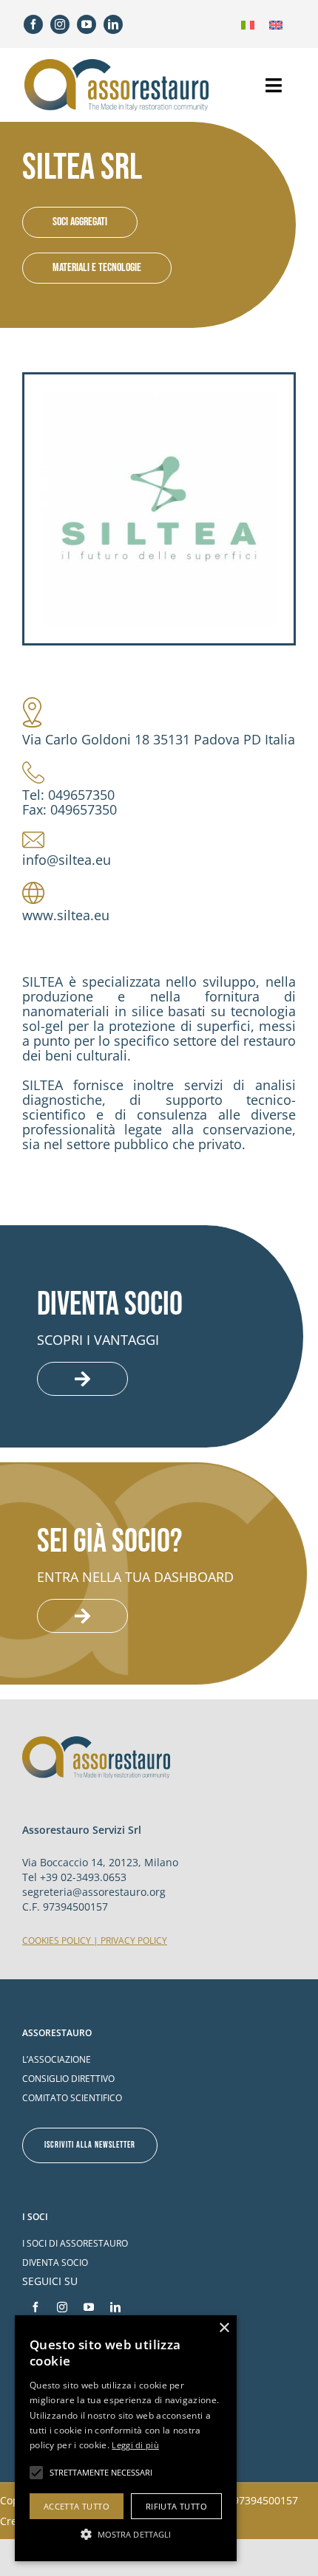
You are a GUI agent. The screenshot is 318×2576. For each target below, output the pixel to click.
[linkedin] (113, 24)
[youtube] (87, 24)
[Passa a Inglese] (276, 24)
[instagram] (60, 24)
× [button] (224, 2328)
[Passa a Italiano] (248, 24)
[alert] (126, 2438)
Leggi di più (135, 2445)
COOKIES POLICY (57, 1940)
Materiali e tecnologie (97, 268)
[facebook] (33, 24)
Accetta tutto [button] (77, 2506)
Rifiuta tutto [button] (176, 2506)
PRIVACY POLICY (134, 1940)
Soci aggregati (80, 222)
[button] (126, 2534)
